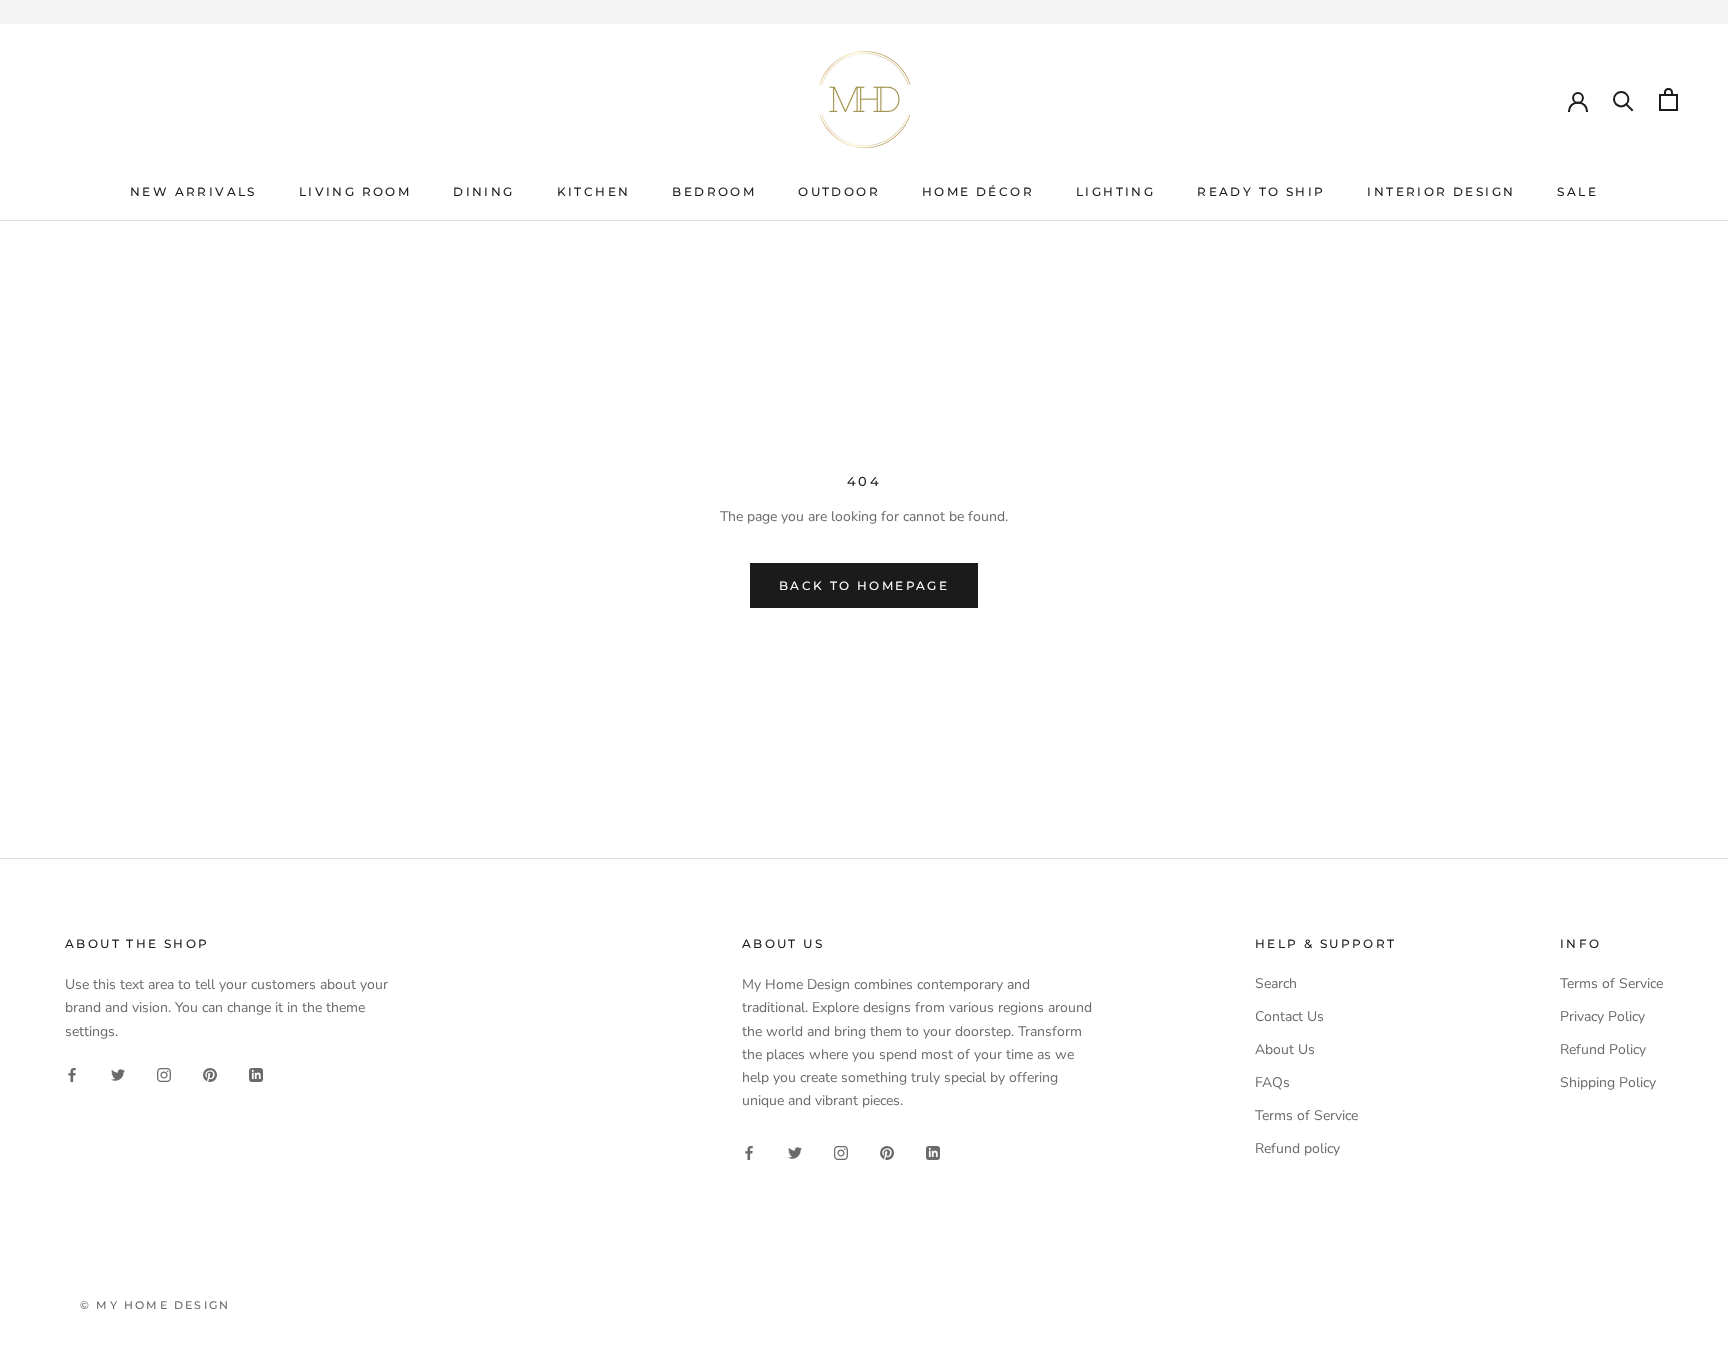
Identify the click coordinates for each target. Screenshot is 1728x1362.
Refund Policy (1603, 1049)
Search (1276, 983)
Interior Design (1441, 191)
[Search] (1623, 99)
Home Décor (978, 191)
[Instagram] (164, 1074)
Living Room (355, 191)
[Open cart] (1668, 99)
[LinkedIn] (256, 1074)
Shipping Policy (1608, 1082)
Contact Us (1289, 1016)
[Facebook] (72, 1074)
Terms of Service (1306, 1115)
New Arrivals (193, 191)
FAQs (1272, 1082)
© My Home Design (155, 1305)
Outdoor (839, 191)
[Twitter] (118, 1074)
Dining (483, 191)
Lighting (1115, 191)
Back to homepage (864, 585)
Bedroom (714, 191)
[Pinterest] (210, 1074)
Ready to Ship (1261, 191)
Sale (1577, 191)
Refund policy (1297, 1148)
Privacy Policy (1602, 1016)
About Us (1285, 1049)
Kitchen (594, 191)
